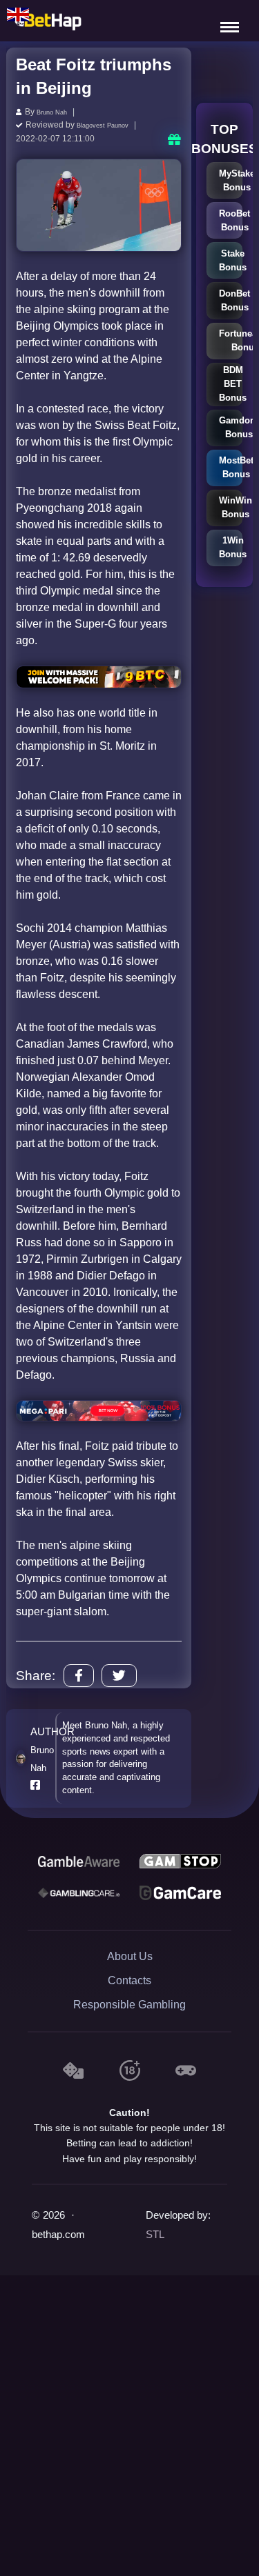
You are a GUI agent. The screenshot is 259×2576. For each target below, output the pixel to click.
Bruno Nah (57, 112)
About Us (130, 1954)
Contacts (129, 1978)
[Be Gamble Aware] (79, 1859)
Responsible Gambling (129, 2003)
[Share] (79, 1674)
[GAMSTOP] (180, 1859)
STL (155, 2233)
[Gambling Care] (79, 1890)
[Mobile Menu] (231, 21)
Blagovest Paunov (111, 124)
